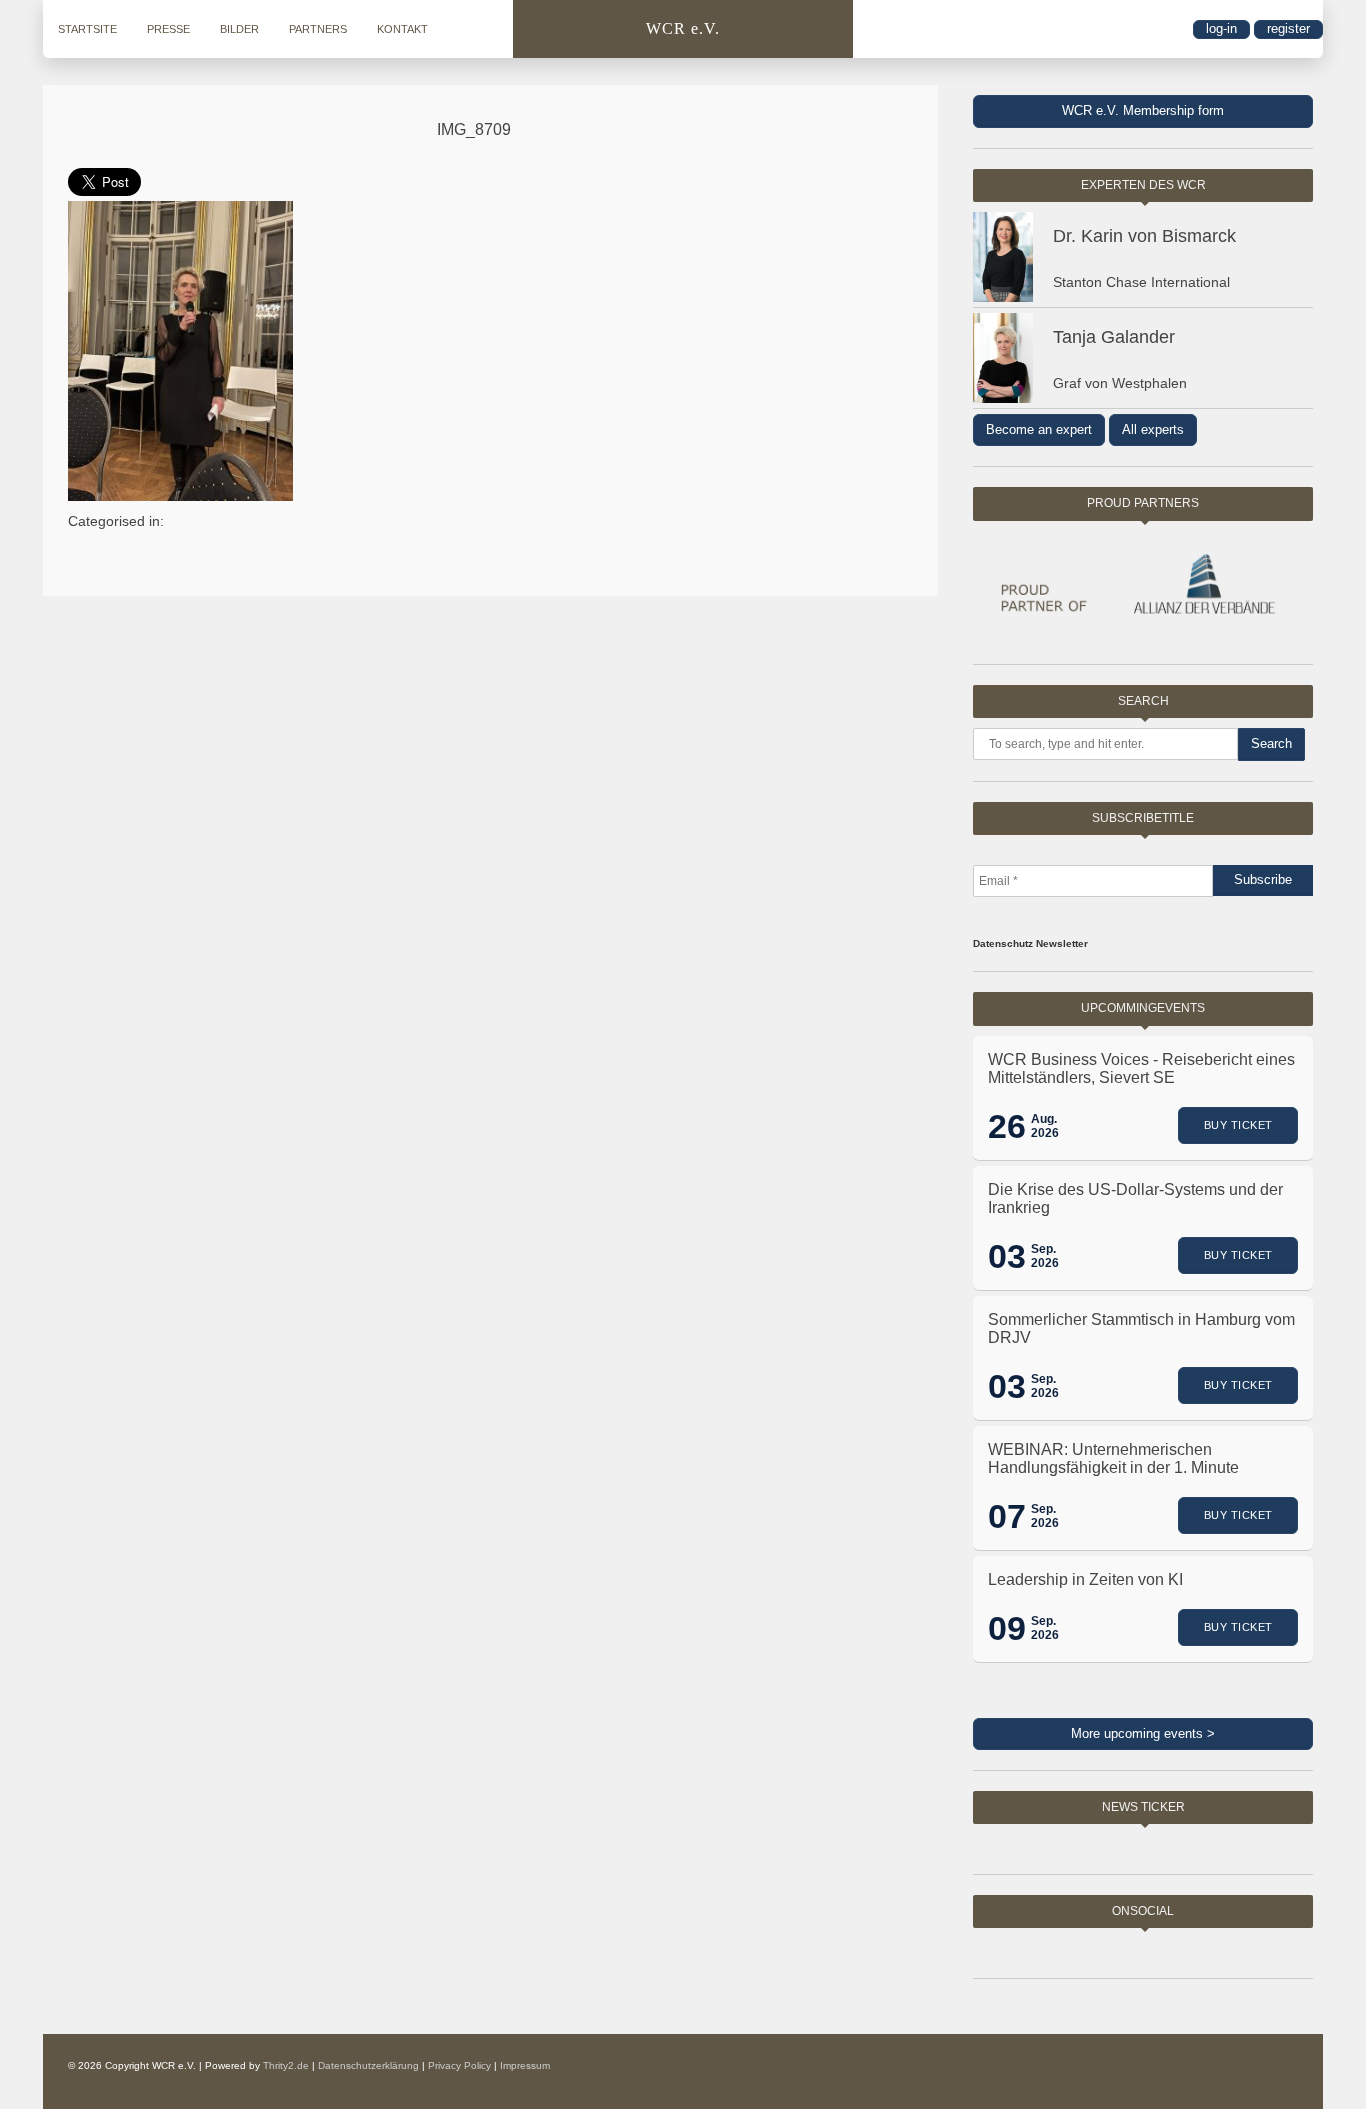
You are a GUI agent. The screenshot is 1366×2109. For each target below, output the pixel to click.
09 (1007, 1628)
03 (1007, 1256)
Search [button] (1271, 743)
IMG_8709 (474, 129)
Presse (168, 29)
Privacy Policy (459, 2065)
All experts (1153, 429)
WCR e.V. (683, 28)
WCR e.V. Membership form (1143, 110)
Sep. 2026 (1045, 1256)
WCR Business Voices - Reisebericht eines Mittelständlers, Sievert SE (1141, 1068)
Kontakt (402, 29)
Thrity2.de (286, 2065)
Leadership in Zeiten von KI (1085, 1579)
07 (1007, 1516)
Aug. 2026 (1045, 1126)
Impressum (525, 2065)
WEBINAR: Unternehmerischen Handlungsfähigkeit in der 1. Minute (1113, 1458)
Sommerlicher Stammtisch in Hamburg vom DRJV (1141, 1328)
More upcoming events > (1143, 1733)
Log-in (1221, 28)
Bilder (239, 29)
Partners (318, 29)
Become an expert (1039, 429)
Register (1288, 28)
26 (1007, 1126)
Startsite (87, 29)
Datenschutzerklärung (368, 2065)
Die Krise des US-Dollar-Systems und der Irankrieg (1135, 1198)
